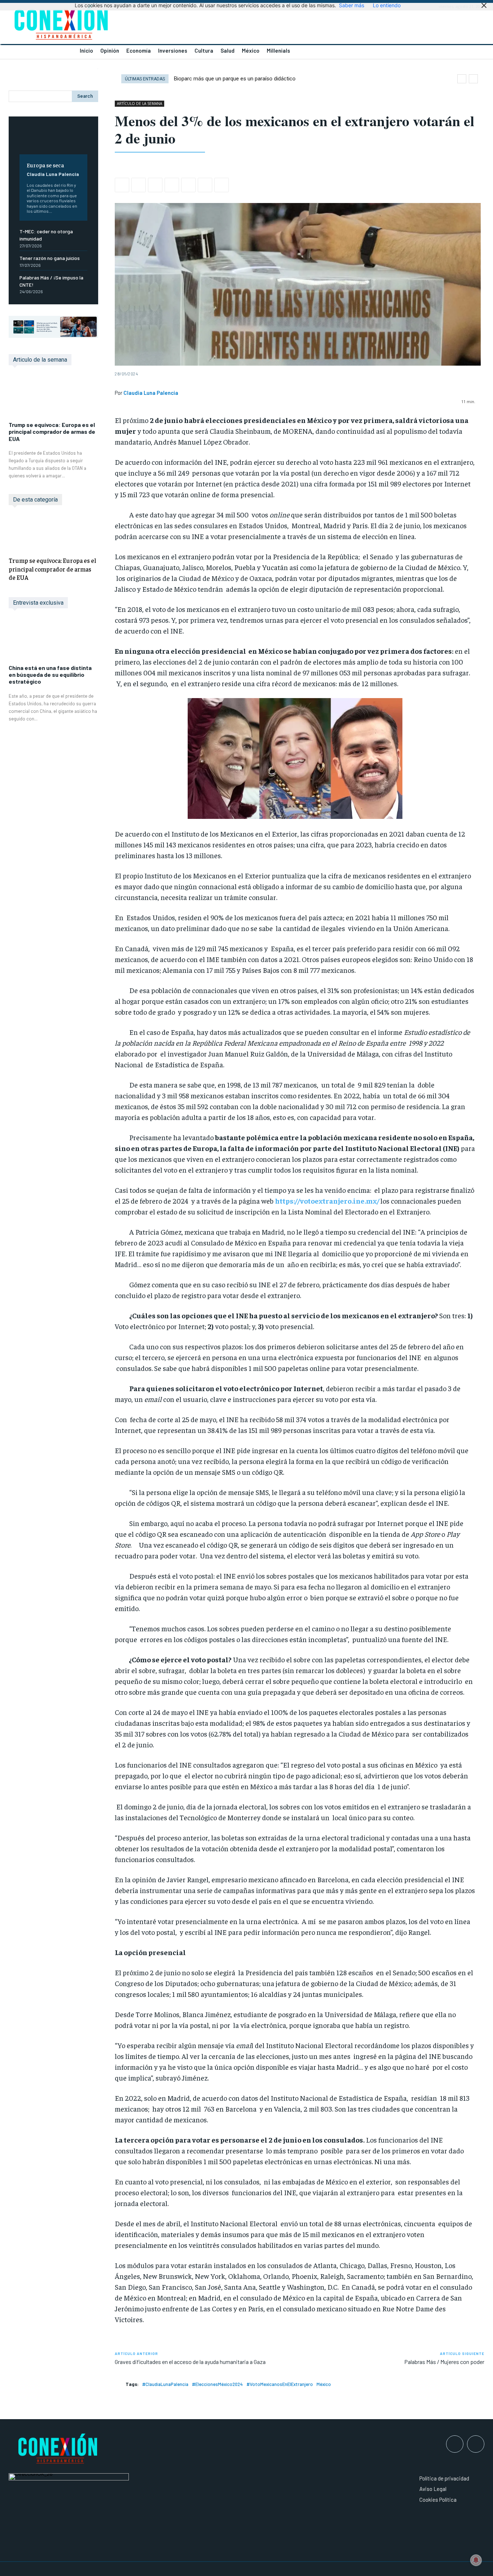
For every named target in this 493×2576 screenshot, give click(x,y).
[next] (473, 79)
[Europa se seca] (53, 141)
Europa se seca (45, 165)
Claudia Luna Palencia (53, 174)
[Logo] (123, 24)
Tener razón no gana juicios (50, 258)
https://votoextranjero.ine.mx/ (327, 1201)
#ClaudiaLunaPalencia (165, 2384)
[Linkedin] (172, 185)
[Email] (188, 185)
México (324, 2384)
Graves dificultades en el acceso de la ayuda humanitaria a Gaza (190, 2362)
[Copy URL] (222, 185)
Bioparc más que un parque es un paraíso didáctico (235, 79)
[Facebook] (122, 185)
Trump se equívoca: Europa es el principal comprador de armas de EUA (52, 431)
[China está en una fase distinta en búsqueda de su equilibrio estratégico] (53, 640)
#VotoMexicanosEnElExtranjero (280, 2384)
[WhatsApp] (155, 185)
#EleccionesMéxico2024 (217, 2384)
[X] (139, 185)
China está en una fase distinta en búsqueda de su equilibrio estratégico (50, 674)
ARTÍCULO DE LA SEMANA (139, 103)
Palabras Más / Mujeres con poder (444, 2362)
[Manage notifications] (476, 2560)
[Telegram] (205, 185)
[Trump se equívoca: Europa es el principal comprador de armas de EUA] (53, 397)
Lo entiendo (387, 5)
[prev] (462, 79)
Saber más (352, 5)
